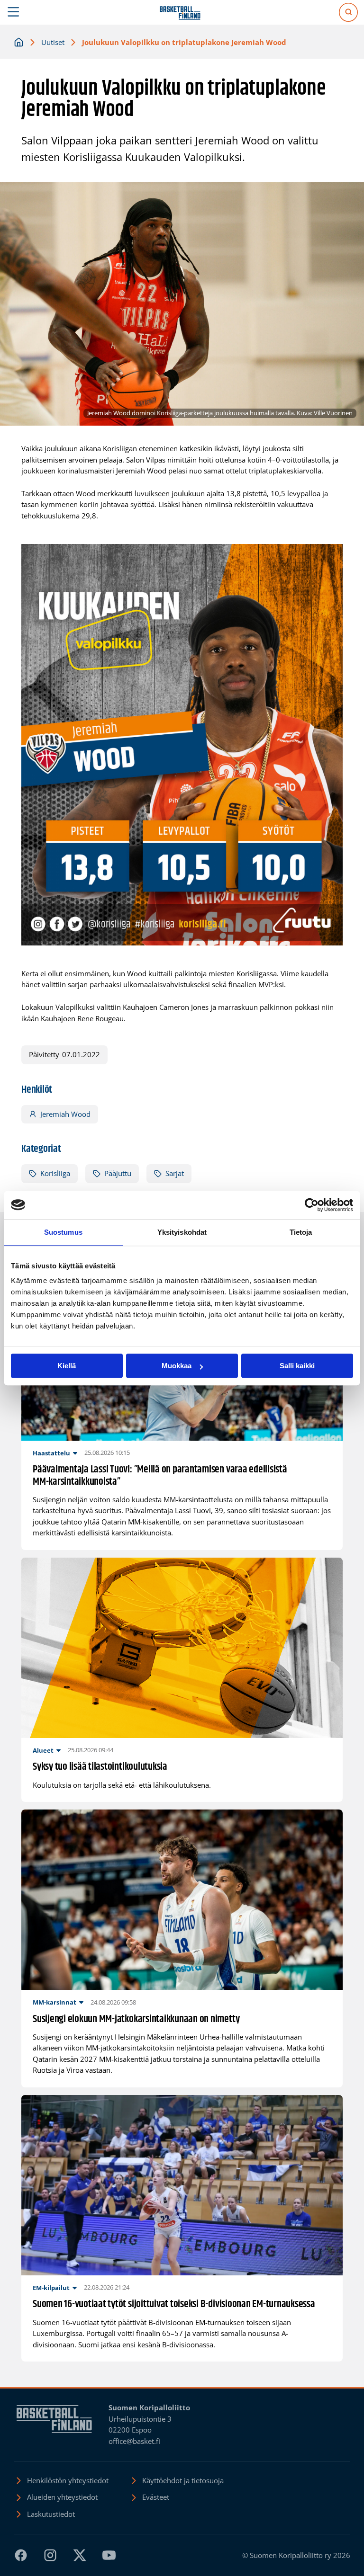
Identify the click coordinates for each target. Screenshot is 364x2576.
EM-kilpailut (51, 2288)
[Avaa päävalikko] (14, 12)
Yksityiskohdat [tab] (182, 1232)
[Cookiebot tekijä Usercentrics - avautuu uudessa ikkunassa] (312, 1205)
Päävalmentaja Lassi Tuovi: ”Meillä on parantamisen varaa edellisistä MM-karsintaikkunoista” (160, 1476)
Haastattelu (51, 1453)
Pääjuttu (118, 1173)
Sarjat (175, 1173)
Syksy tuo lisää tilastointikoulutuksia (100, 1767)
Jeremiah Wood (65, 1114)
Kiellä (67, 1366)
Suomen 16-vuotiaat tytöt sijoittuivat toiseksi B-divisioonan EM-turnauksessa (174, 2304)
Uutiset (53, 42)
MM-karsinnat (55, 2002)
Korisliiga (55, 1173)
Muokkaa (177, 1366)
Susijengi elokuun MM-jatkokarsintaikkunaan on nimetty (136, 2019)
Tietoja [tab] (301, 1232)
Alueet (43, 1750)
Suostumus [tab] (63, 1232)
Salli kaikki (297, 1366)
